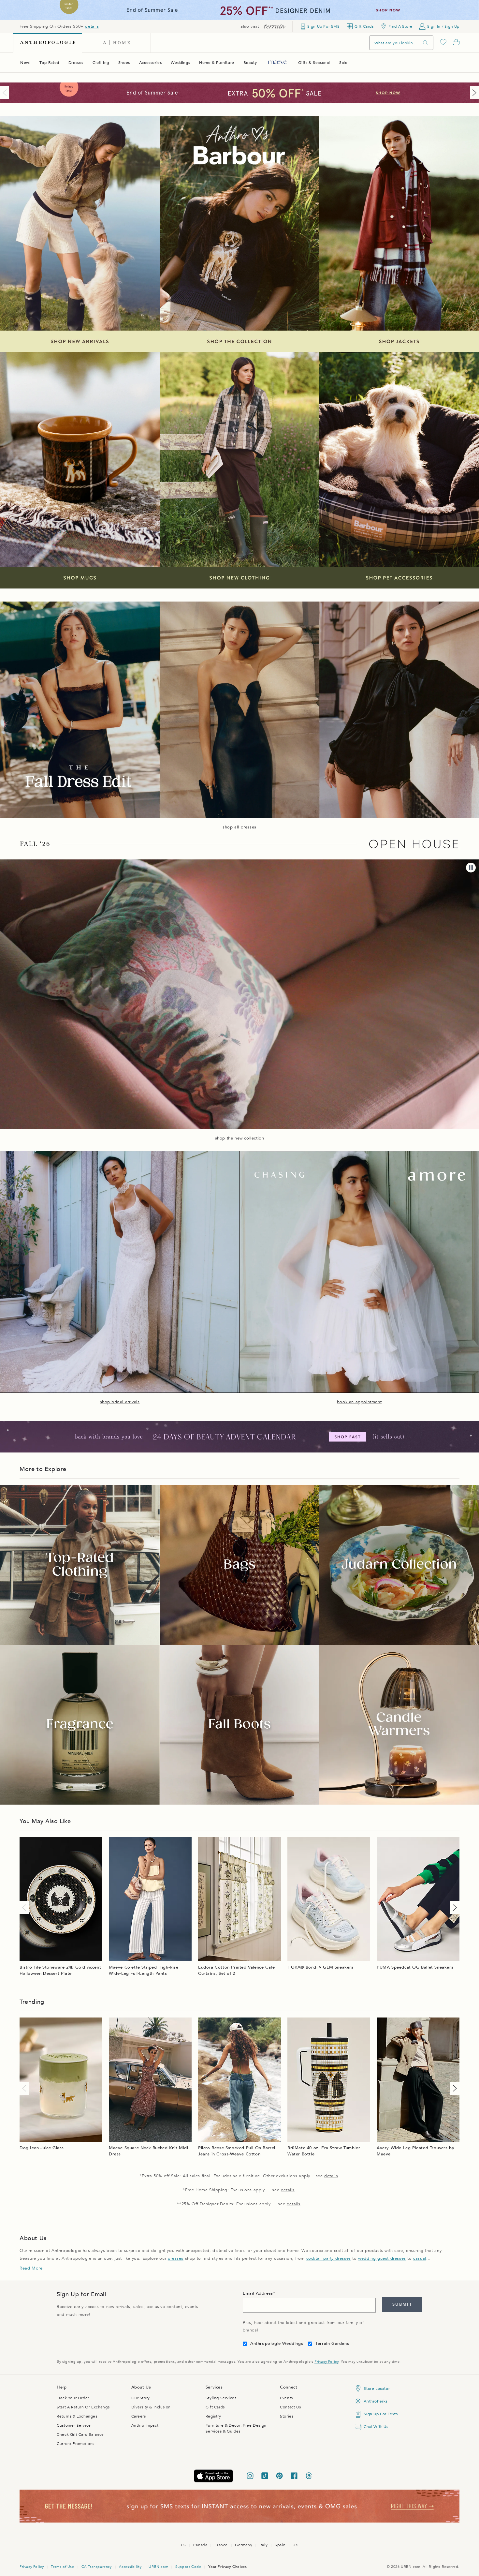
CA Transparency (97, 2567)
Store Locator (377, 2389)
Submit (402, 2304)
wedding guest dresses (382, 2258)
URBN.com (158, 2567)
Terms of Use (62, 2567)
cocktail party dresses (329, 2258)
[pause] (471, 868)
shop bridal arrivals (120, 1402)
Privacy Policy (326, 2362)
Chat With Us (376, 2427)
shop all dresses (239, 827)
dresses (176, 2258)
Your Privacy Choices (227, 2567)
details (92, 26)
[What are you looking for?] (426, 43)
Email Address (258, 2293)
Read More (31, 2268)
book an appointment (359, 1402)
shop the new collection (240, 1138)
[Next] (473, 93)
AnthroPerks (376, 2401)
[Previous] (6, 93)
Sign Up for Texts (381, 2414)
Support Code (188, 2567)
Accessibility (130, 2567)
